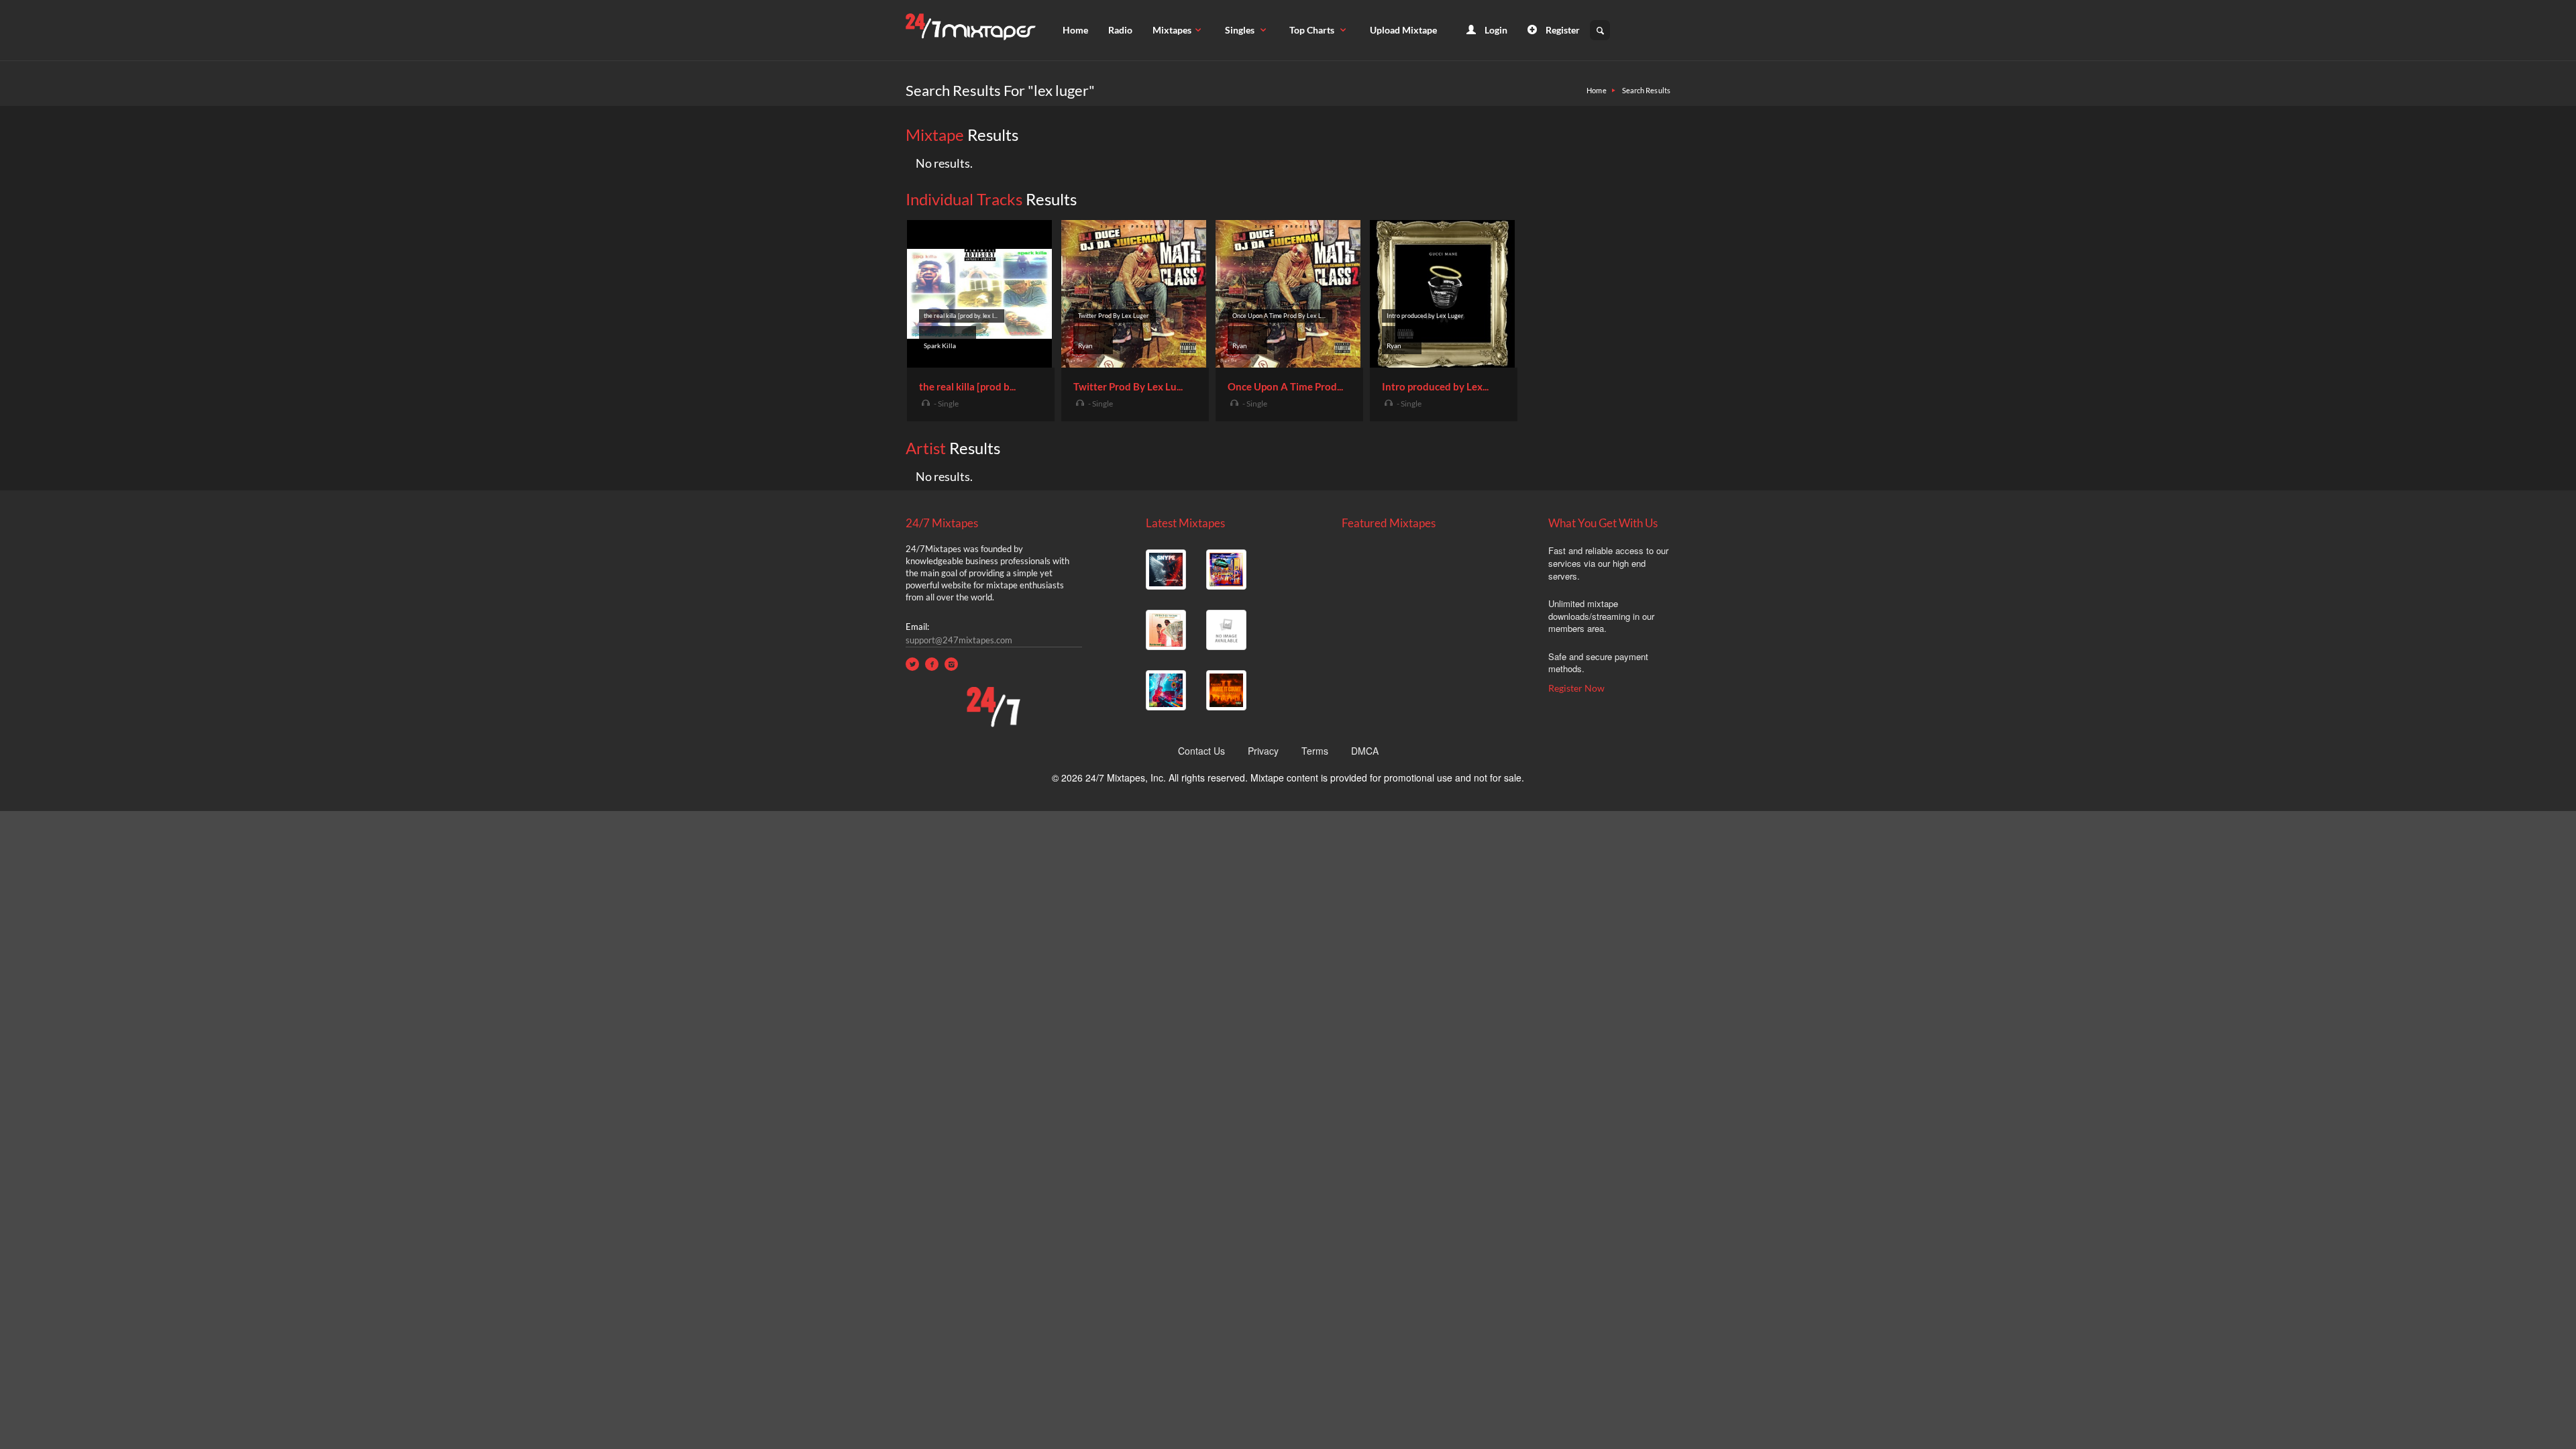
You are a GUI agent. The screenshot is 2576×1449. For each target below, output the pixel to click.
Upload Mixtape (1403, 30)
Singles (1241, 30)
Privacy (1263, 751)
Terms (1315, 751)
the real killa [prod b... (967, 386)
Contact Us (1201, 751)
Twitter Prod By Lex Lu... (1128, 386)
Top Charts (1313, 30)
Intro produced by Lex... (1435, 386)
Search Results (1646, 90)
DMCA (1365, 751)
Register (1562, 30)
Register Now (1576, 688)
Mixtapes (1172, 30)
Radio (1120, 30)
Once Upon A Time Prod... (1285, 386)
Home (1075, 30)
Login (1495, 30)
